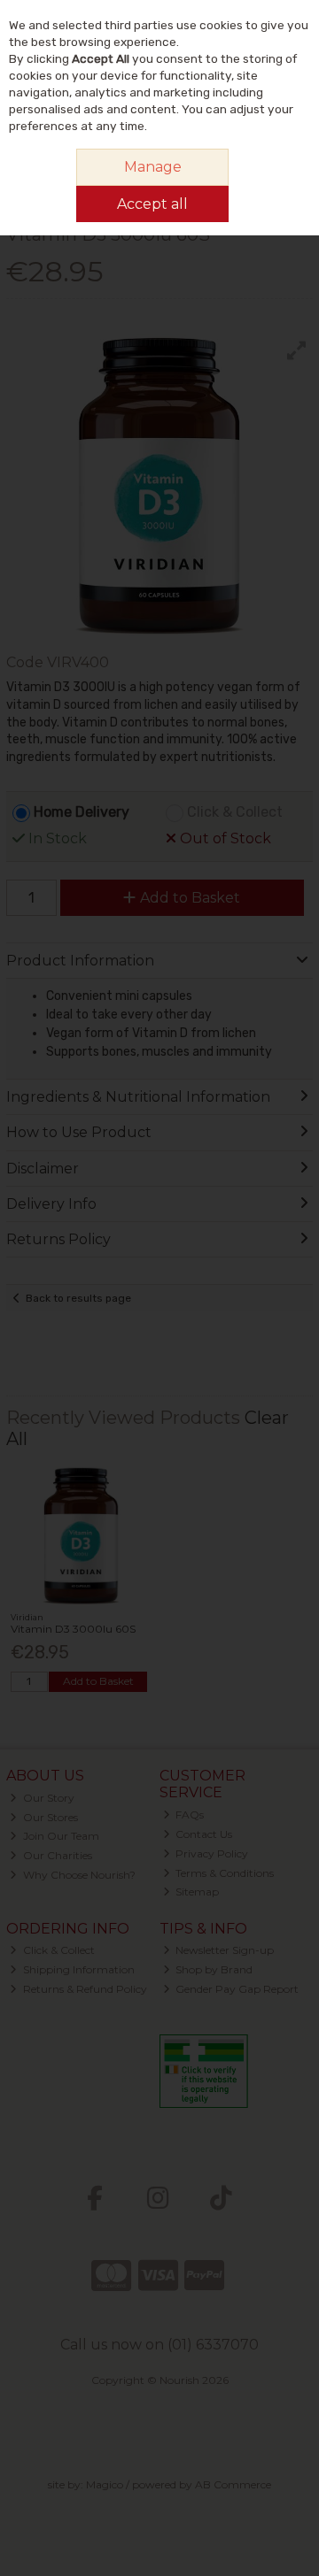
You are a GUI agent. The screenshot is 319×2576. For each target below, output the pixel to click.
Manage (153, 167)
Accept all (152, 204)
